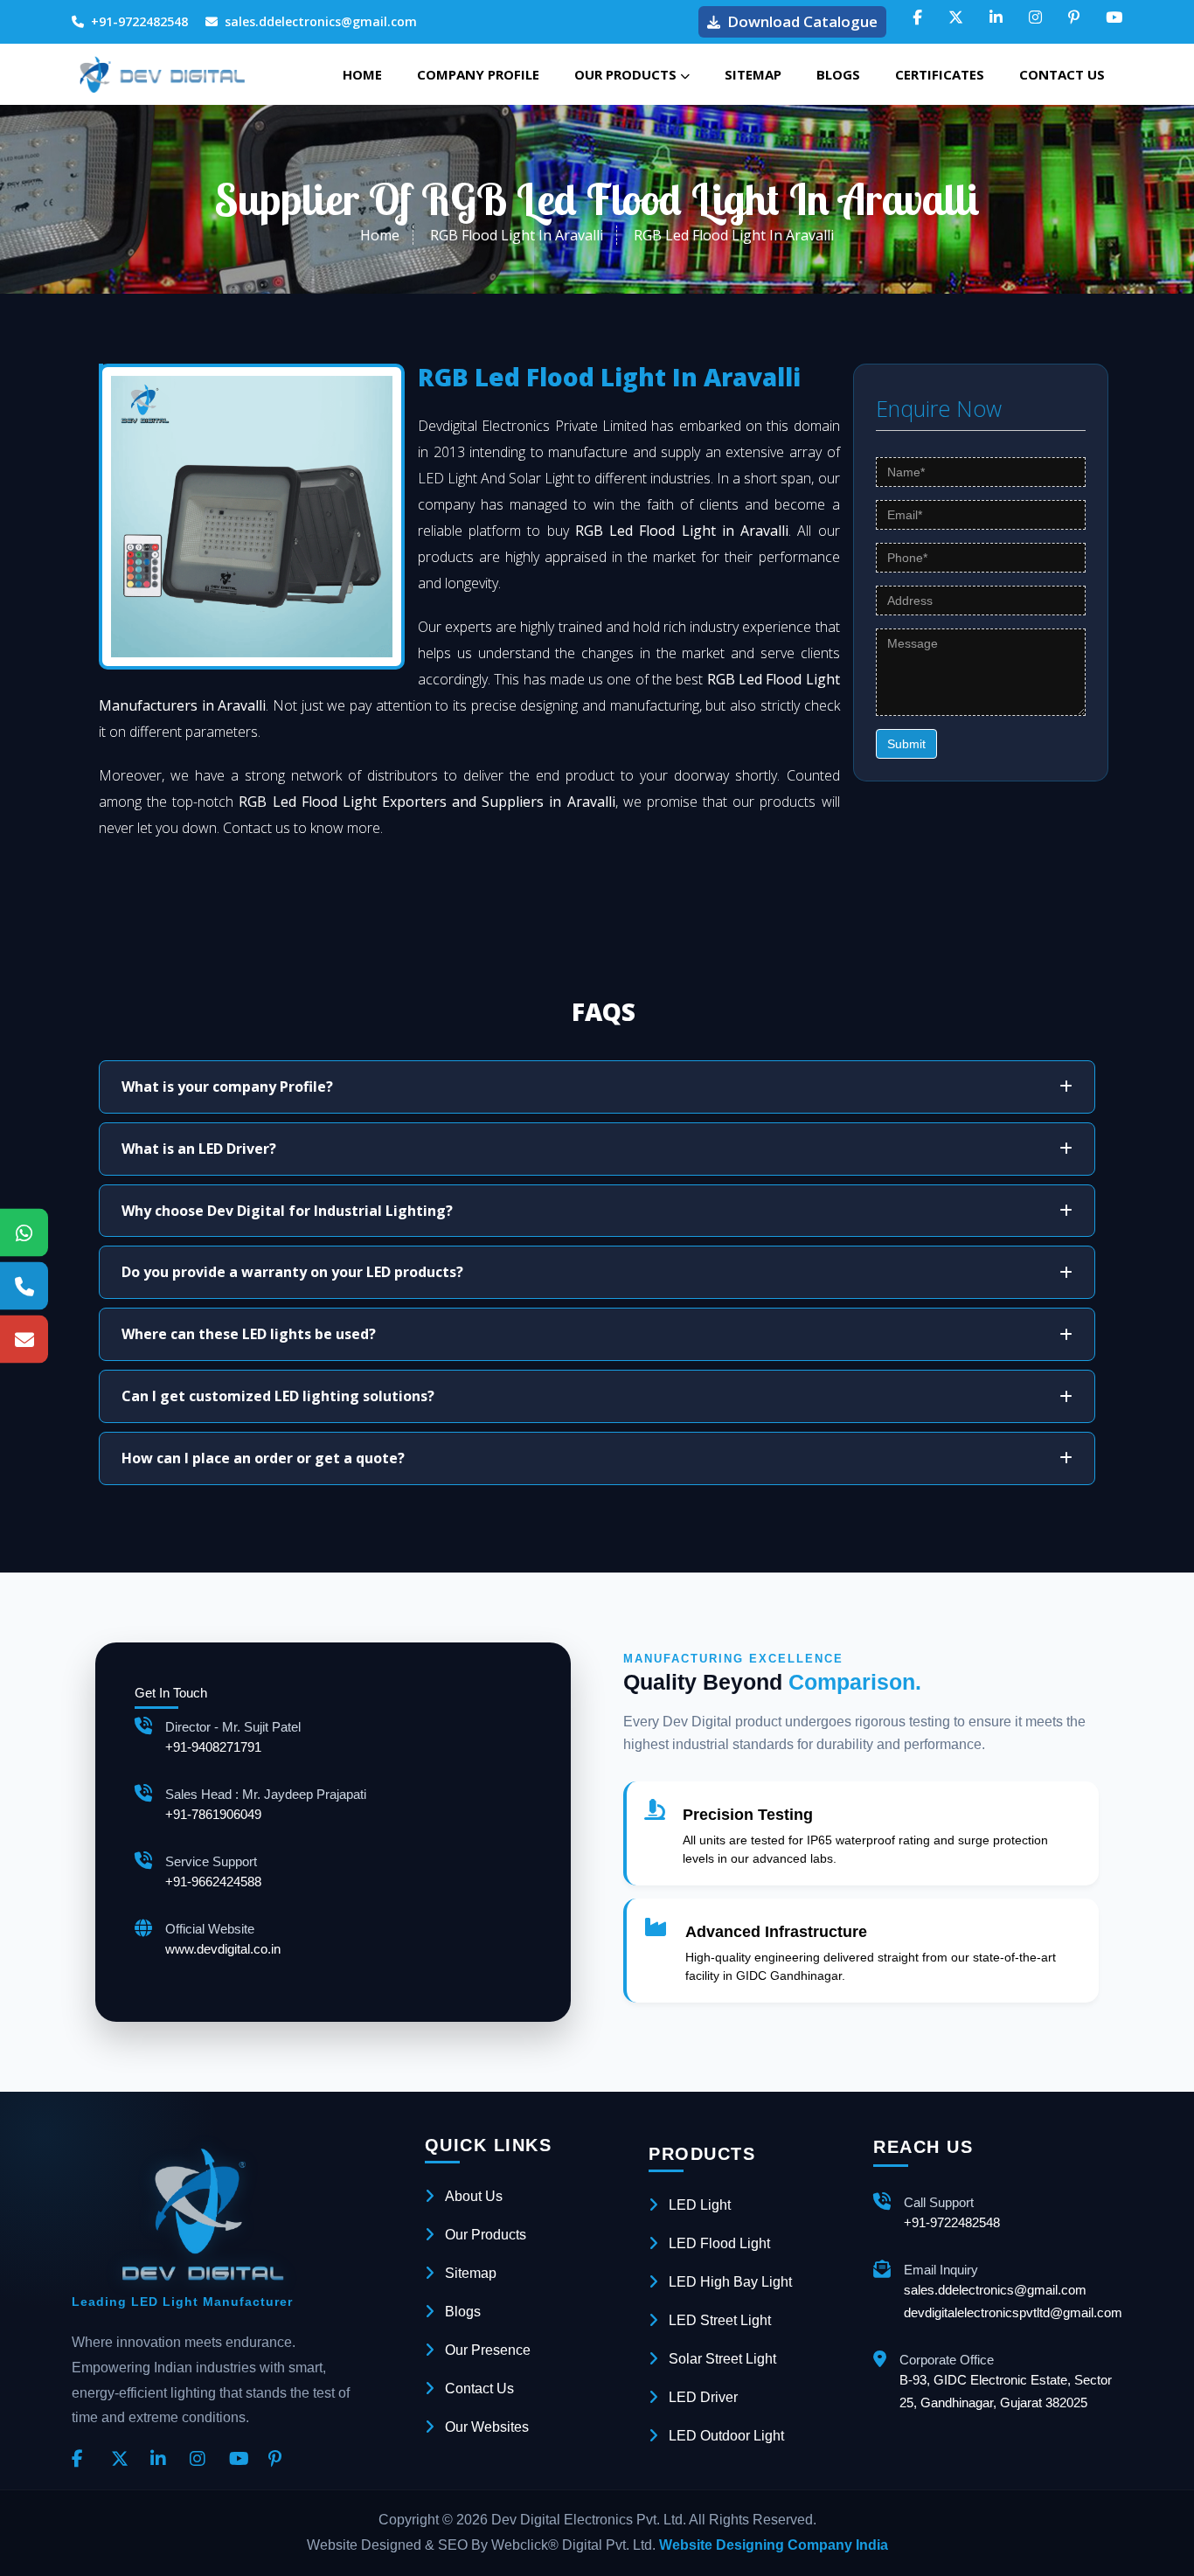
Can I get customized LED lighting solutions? (278, 1396)
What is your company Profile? (227, 1087)
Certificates (940, 74)
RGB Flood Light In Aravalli (517, 235)
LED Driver (703, 2397)
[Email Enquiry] (24, 1339)
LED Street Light (720, 2320)
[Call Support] (24, 1285)
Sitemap (753, 74)
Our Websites (487, 2427)
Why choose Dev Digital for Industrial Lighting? (287, 1211)
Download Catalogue (802, 21)
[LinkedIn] (163, 2460)
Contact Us (1062, 74)
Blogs (838, 74)
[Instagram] (203, 2460)
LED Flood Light (719, 2243)
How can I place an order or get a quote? (263, 1458)
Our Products (627, 74)
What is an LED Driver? (199, 1149)
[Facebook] (85, 2460)
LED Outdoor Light (726, 2436)
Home (362, 74)
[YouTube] (242, 2460)
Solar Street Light (722, 2359)
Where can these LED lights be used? (249, 1334)
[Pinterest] (281, 2460)
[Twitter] (124, 2460)
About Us (474, 2196)
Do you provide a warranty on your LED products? (292, 1272)
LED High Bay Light (730, 2282)
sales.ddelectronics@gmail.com (321, 21)
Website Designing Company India (774, 2545)
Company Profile (478, 74)
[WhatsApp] (24, 1232)
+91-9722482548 (139, 21)
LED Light (700, 2205)
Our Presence (488, 2350)
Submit (906, 744)
